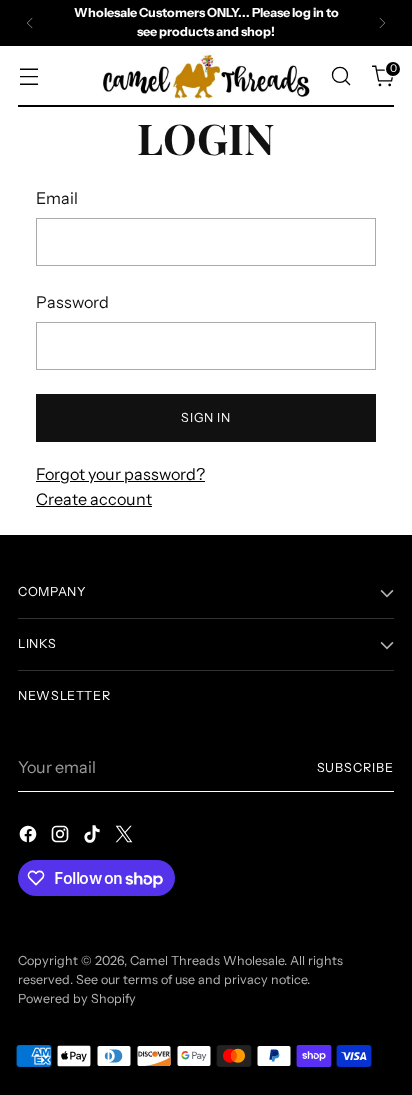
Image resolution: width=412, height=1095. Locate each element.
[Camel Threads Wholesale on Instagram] (62, 837)
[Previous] (30, 23)
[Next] (382, 23)
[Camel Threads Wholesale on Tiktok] (94, 837)
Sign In (205, 417)
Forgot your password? (120, 474)
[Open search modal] (340, 76)
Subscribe (356, 767)
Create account (94, 499)
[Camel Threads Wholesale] (206, 77)
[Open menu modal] (28, 76)
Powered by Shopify (77, 998)
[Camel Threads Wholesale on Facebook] (30, 837)
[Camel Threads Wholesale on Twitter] (126, 837)
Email (57, 198)
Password (72, 302)
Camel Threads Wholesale (207, 960)
